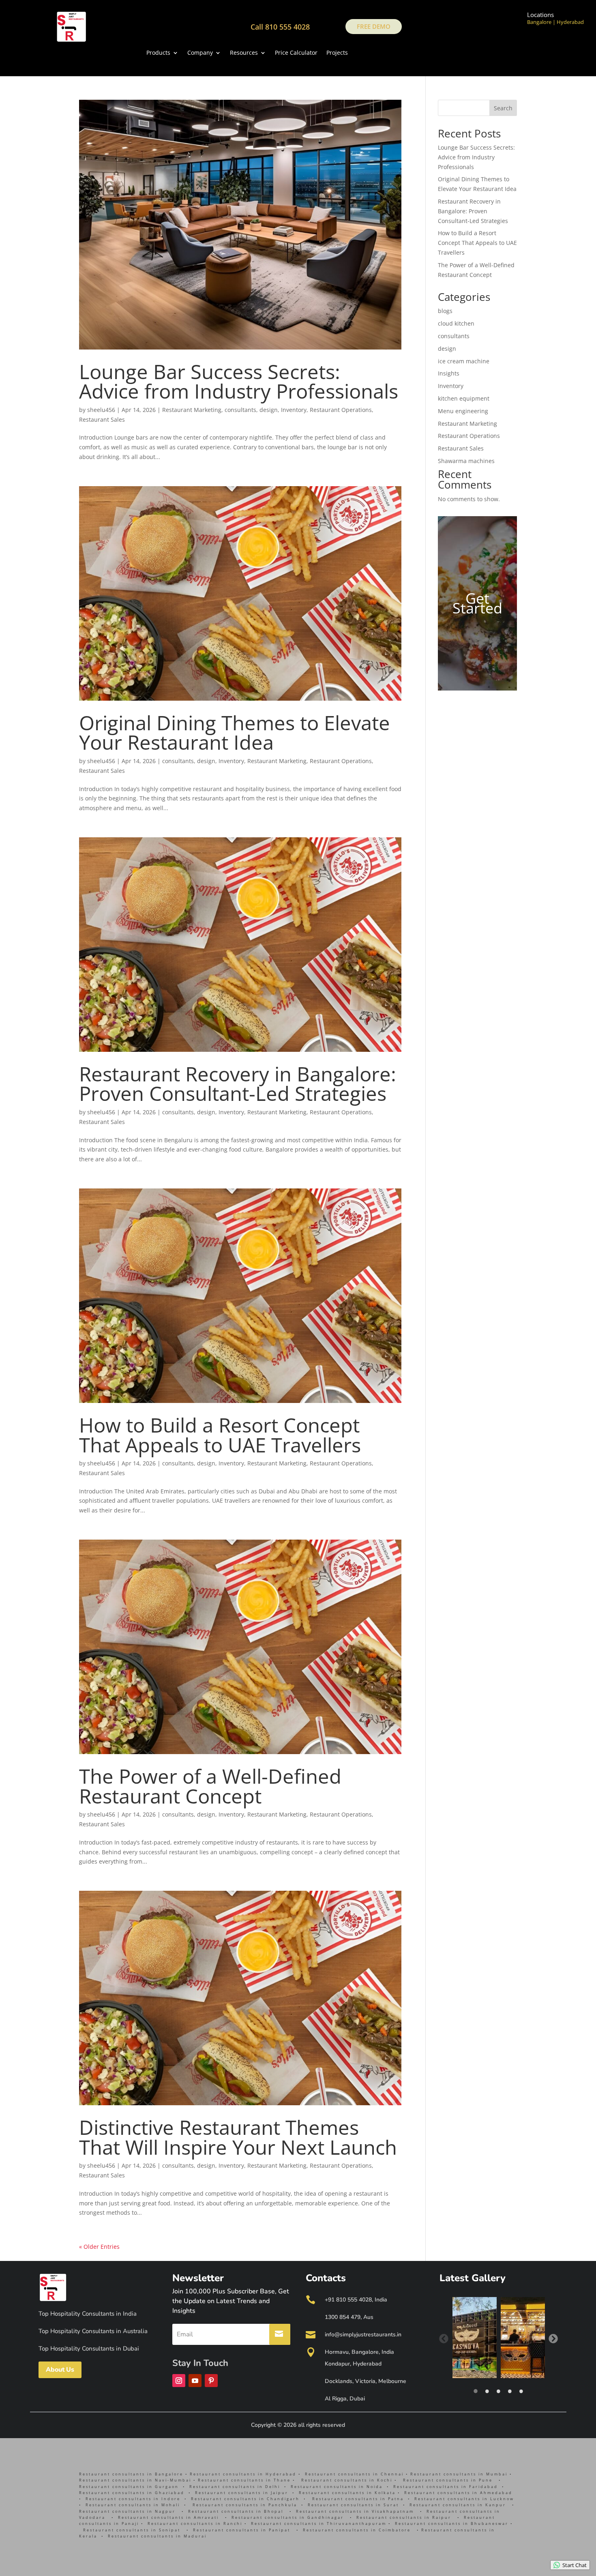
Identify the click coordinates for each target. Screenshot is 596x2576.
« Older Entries (99, 2247)
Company (200, 53)
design (269, 410)
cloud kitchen (456, 323)
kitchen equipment (464, 398)
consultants (240, 410)
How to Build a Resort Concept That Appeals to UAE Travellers (220, 1435)
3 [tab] (498, 2391)
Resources (244, 53)
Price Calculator (296, 53)
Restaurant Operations (341, 410)
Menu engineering (463, 411)
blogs (445, 311)
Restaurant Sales (102, 419)
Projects (337, 53)
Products (158, 53)
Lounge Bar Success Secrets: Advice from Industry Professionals (239, 381)
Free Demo (374, 26)
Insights (449, 373)
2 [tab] (487, 2391)
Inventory (294, 410)
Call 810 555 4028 (280, 27)
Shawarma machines (466, 461)
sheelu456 (101, 410)
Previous (443, 2338)
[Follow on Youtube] (195, 2381)
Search (503, 108)
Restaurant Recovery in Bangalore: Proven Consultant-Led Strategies (238, 1084)
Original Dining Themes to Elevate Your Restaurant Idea (235, 732)
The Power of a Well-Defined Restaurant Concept (210, 1786)
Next (553, 2338)
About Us (60, 2370)
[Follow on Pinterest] (211, 2381)
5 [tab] (521, 2391)
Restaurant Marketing (192, 410)
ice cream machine (464, 361)
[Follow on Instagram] (179, 2381)
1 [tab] (476, 2391)
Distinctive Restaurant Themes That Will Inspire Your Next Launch (238, 2137)
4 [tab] (510, 2391)
